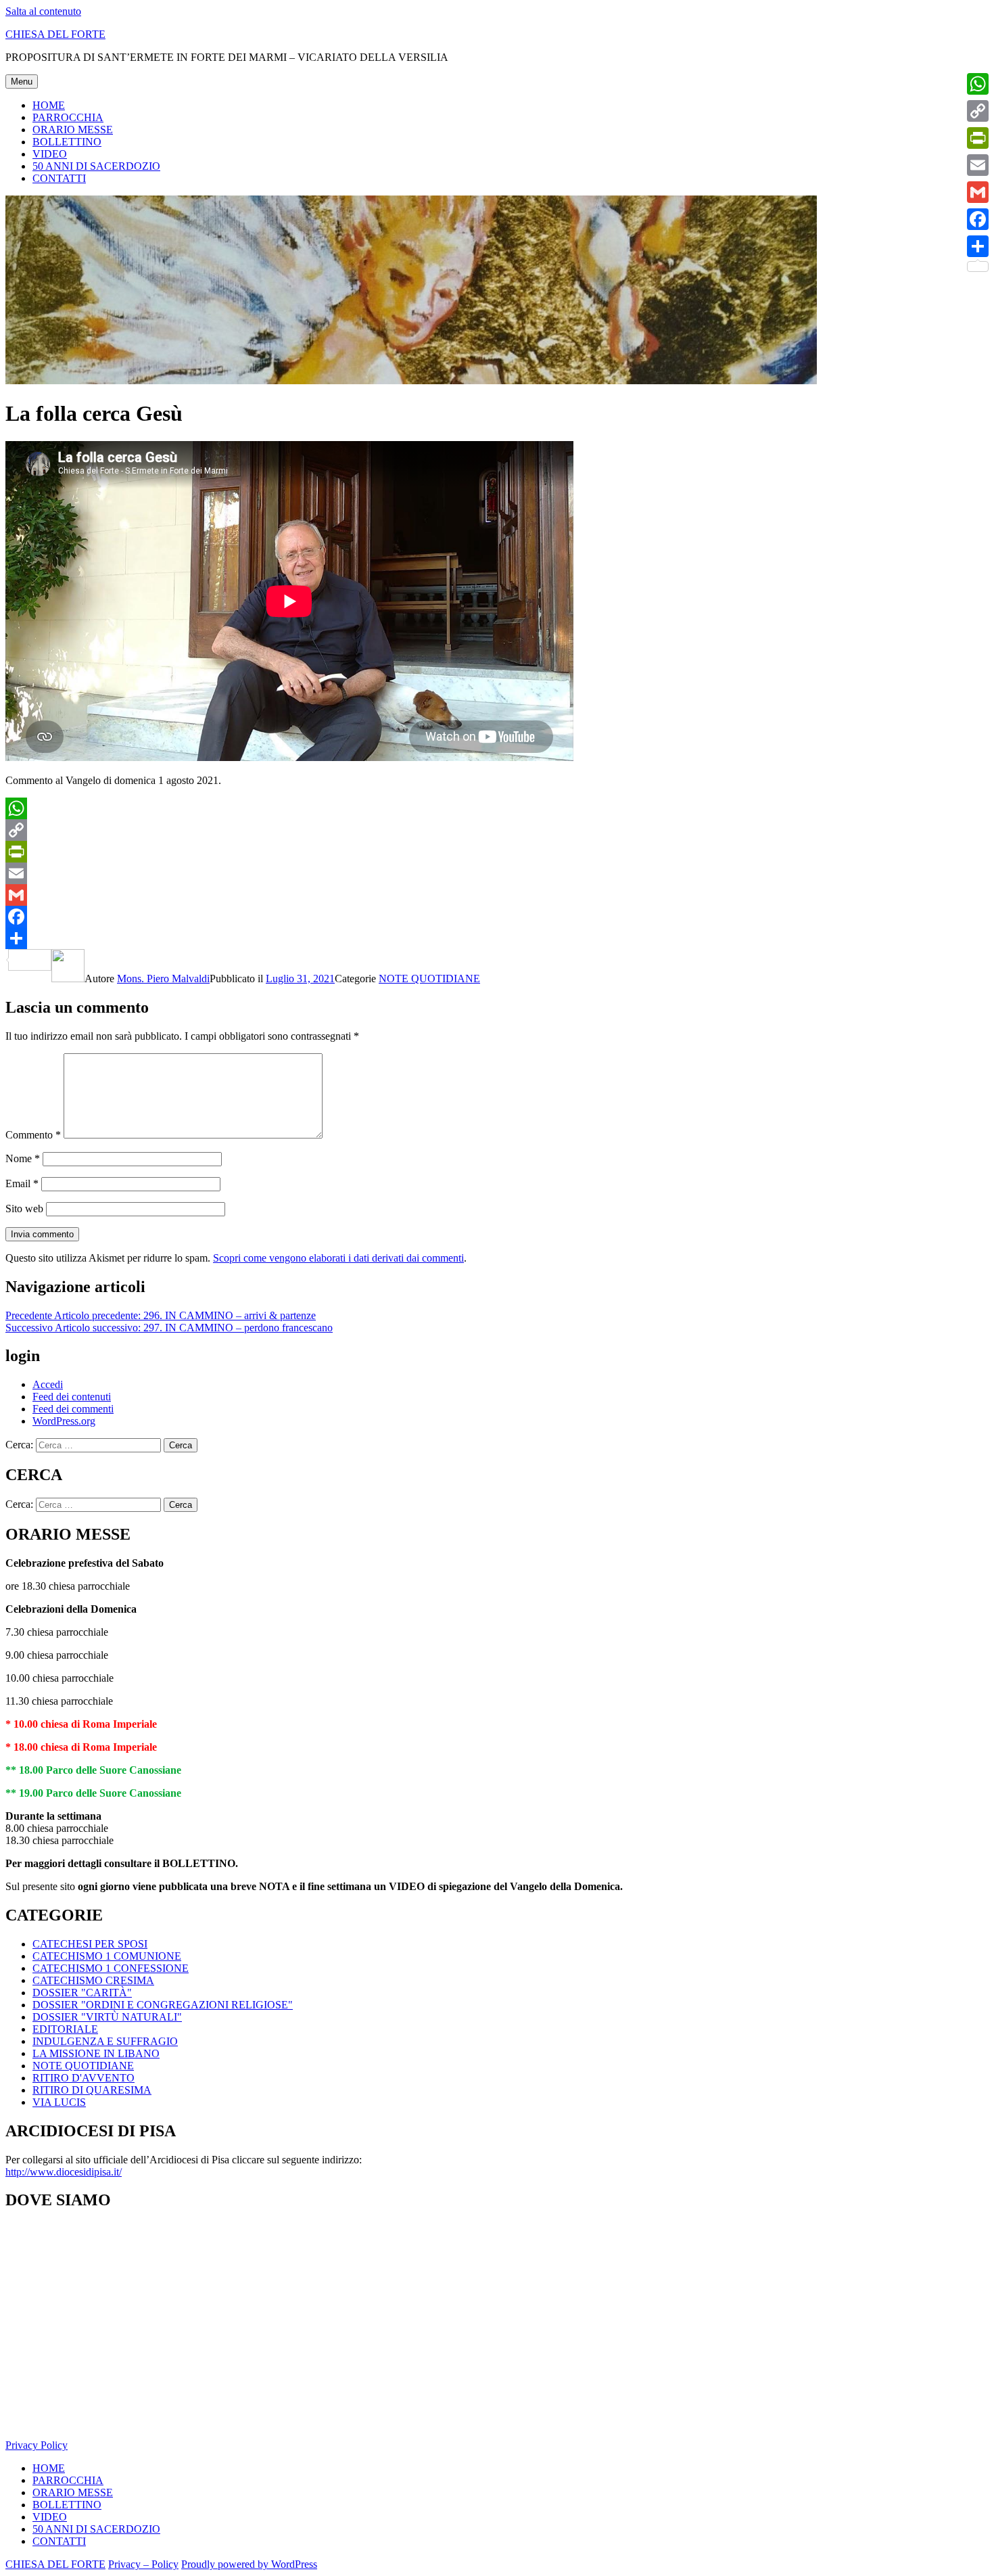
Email (22, 1183)
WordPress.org (64, 1421)
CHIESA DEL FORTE (55, 34)
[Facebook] (497, 917)
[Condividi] (497, 938)
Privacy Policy (37, 2445)
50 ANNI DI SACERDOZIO (96, 166)
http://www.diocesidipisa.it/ (64, 2172)
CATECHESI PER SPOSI (90, 1944)
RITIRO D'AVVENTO (84, 2078)
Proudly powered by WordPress (249, 2564)
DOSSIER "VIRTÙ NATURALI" (107, 2017)
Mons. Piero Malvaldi (163, 979)
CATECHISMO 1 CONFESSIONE (111, 1968)
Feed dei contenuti (72, 1397)
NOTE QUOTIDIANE (429, 979)
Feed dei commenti (73, 1409)
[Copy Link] (497, 830)
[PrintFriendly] (497, 852)
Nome (23, 1158)
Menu (22, 82)
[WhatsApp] (497, 808)
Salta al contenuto (43, 11)
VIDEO (50, 154)
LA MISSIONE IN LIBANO (96, 2053)
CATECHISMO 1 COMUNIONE (107, 1956)
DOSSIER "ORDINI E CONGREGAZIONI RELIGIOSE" (163, 2005)
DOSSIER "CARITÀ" (82, 1993)
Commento (33, 1135)
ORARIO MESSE (73, 130)
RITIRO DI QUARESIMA (92, 2090)
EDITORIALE (65, 2029)
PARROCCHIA (68, 117)
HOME (49, 105)
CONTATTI (59, 178)
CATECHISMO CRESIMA (93, 1980)
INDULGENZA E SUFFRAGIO (105, 2041)
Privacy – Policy (143, 2564)
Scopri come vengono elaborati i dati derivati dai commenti (338, 1258)
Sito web (24, 1209)
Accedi (48, 1384)
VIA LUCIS (59, 2102)
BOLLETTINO (67, 142)
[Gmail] (497, 895)
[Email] (497, 873)
